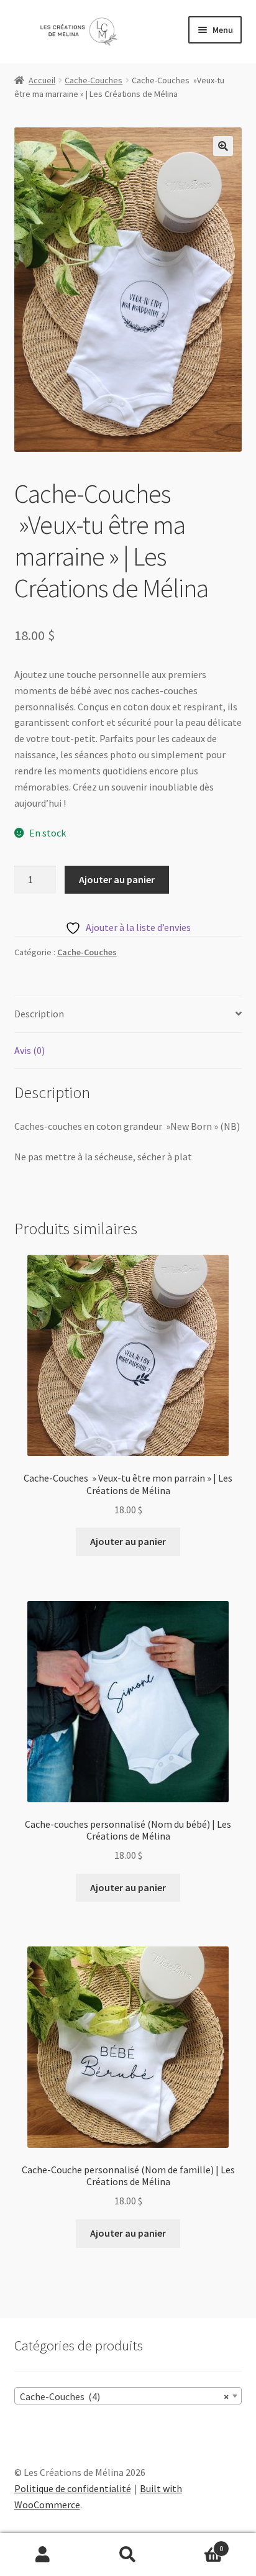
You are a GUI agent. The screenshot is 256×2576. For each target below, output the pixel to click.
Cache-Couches (94, 80)
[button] (223, 146)
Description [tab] (39, 1014)
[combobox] (128, 2396)
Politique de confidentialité (73, 2488)
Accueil (42, 80)
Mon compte (43, 2555)
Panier (197, 2544)
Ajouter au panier (117, 879)
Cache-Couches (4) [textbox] (125, 2396)
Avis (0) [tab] (30, 1050)
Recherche (128, 2555)
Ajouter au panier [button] (128, 1541)
